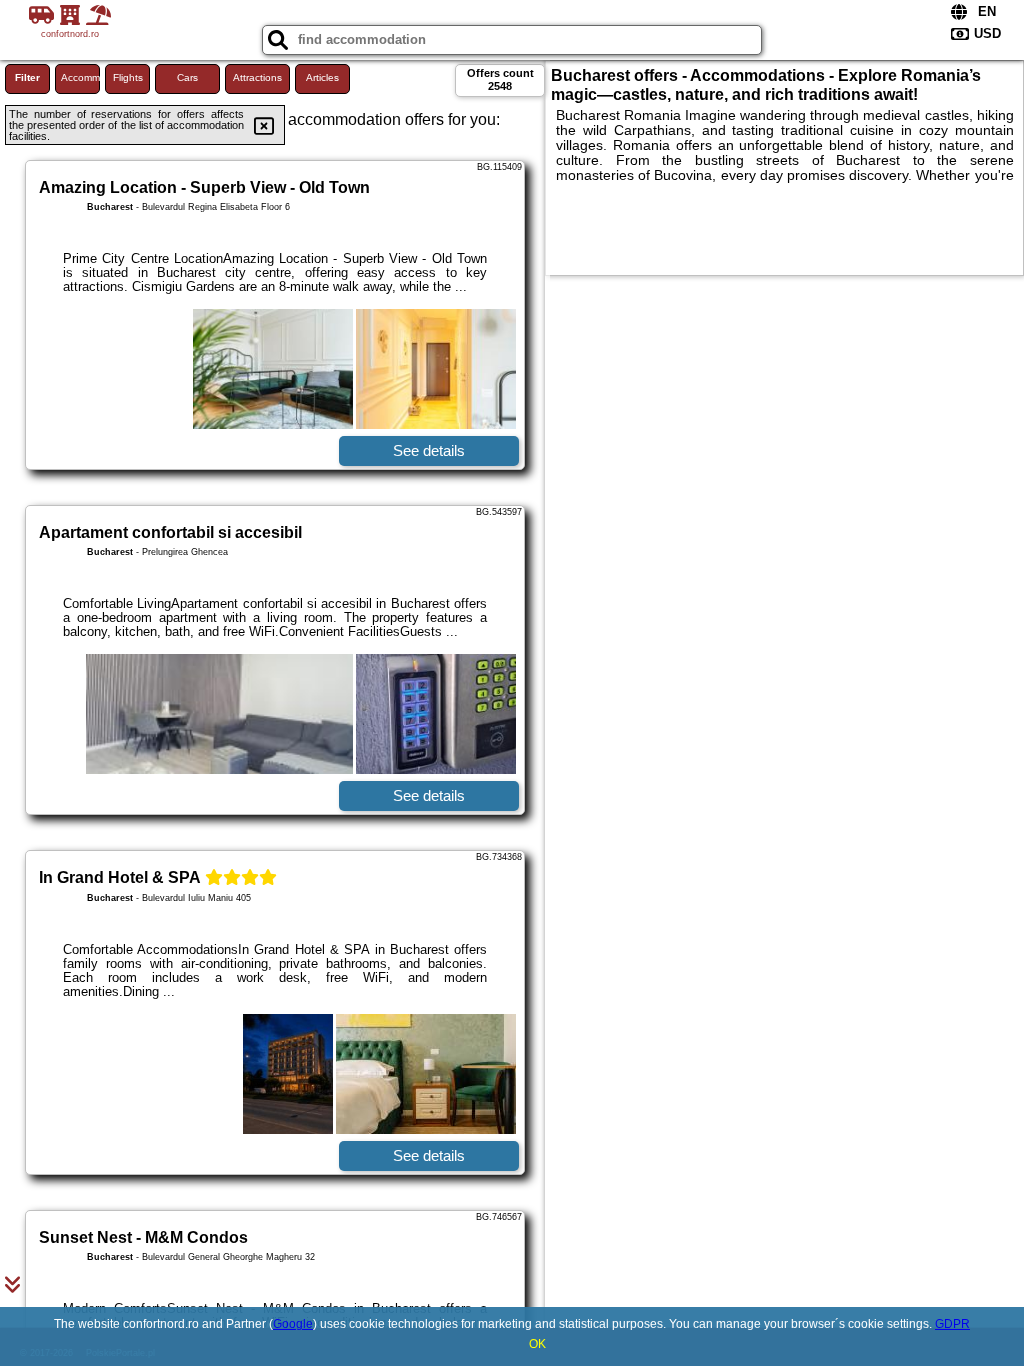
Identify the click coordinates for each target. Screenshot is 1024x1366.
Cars (187, 77)
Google (293, 1324)
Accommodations (80, 77)
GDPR (952, 1324)
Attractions (257, 77)
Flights (128, 77)
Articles (322, 77)
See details (429, 450)
